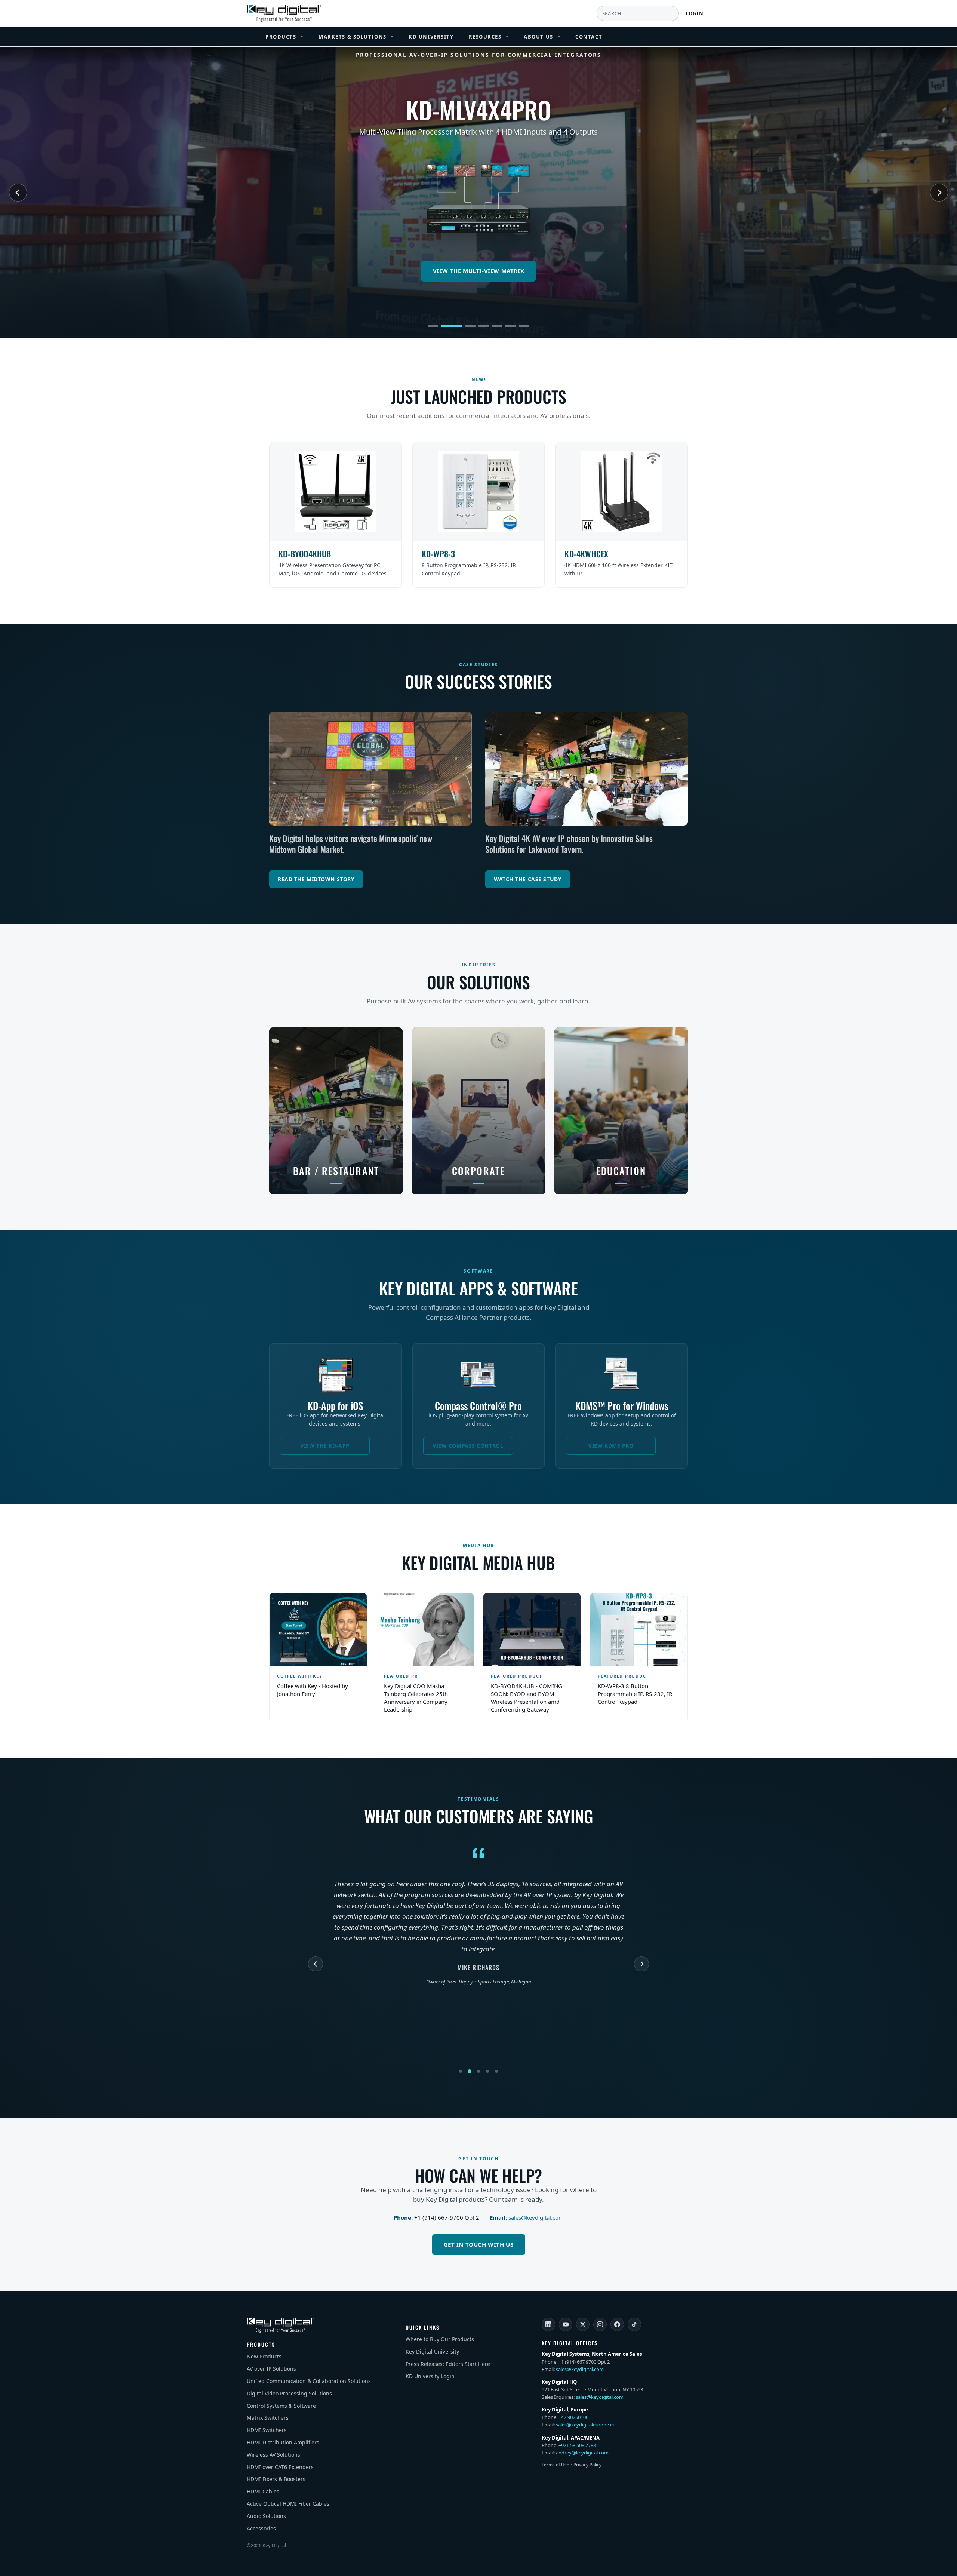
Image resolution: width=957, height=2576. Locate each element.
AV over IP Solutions (271, 2369)
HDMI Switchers (267, 2430)
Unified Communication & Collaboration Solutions (309, 2381)
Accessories (261, 2528)
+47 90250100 (573, 2417)
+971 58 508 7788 (577, 2445)
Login (695, 13)
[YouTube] (566, 2324)
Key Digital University (432, 2351)
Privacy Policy (587, 2465)
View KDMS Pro (611, 1446)
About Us (542, 37)
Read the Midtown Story (316, 879)
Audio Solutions (266, 2516)
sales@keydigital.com (536, 2217)
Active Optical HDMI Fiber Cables (288, 2504)
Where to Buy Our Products (440, 2339)
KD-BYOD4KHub (305, 554)
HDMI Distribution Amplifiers (283, 2442)
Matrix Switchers (268, 2418)
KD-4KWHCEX (586, 554)
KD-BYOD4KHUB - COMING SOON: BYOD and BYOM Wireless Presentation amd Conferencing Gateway (527, 1698)
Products (284, 37)
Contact (589, 37)
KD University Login (430, 2376)
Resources (489, 37)
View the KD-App (325, 1446)
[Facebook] (617, 2324)
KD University (431, 37)
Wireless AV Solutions (273, 2455)
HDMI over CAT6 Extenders (280, 2467)
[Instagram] (600, 2324)
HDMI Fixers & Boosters (276, 2479)
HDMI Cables (263, 2491)
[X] (583, 2324)
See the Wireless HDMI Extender (479, 271)
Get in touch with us (479, 2244)
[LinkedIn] (548, 2324)
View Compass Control (468, 1446)
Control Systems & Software (281, 2406)
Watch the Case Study (528, 879)
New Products (264, 2356)
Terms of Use (556, 2465)
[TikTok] (634, 2324)
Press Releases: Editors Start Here (448, 2364)
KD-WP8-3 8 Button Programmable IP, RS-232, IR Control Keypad (635, 1694)
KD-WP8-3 (439, 554)
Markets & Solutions (356, 37)
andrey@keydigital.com (582, 2453)
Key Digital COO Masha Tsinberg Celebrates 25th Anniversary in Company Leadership (416, 1698)
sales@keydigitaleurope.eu (586, 2425)
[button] (433, 326)
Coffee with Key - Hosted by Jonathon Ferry (313, 1690)
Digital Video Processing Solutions (289, 2393)
